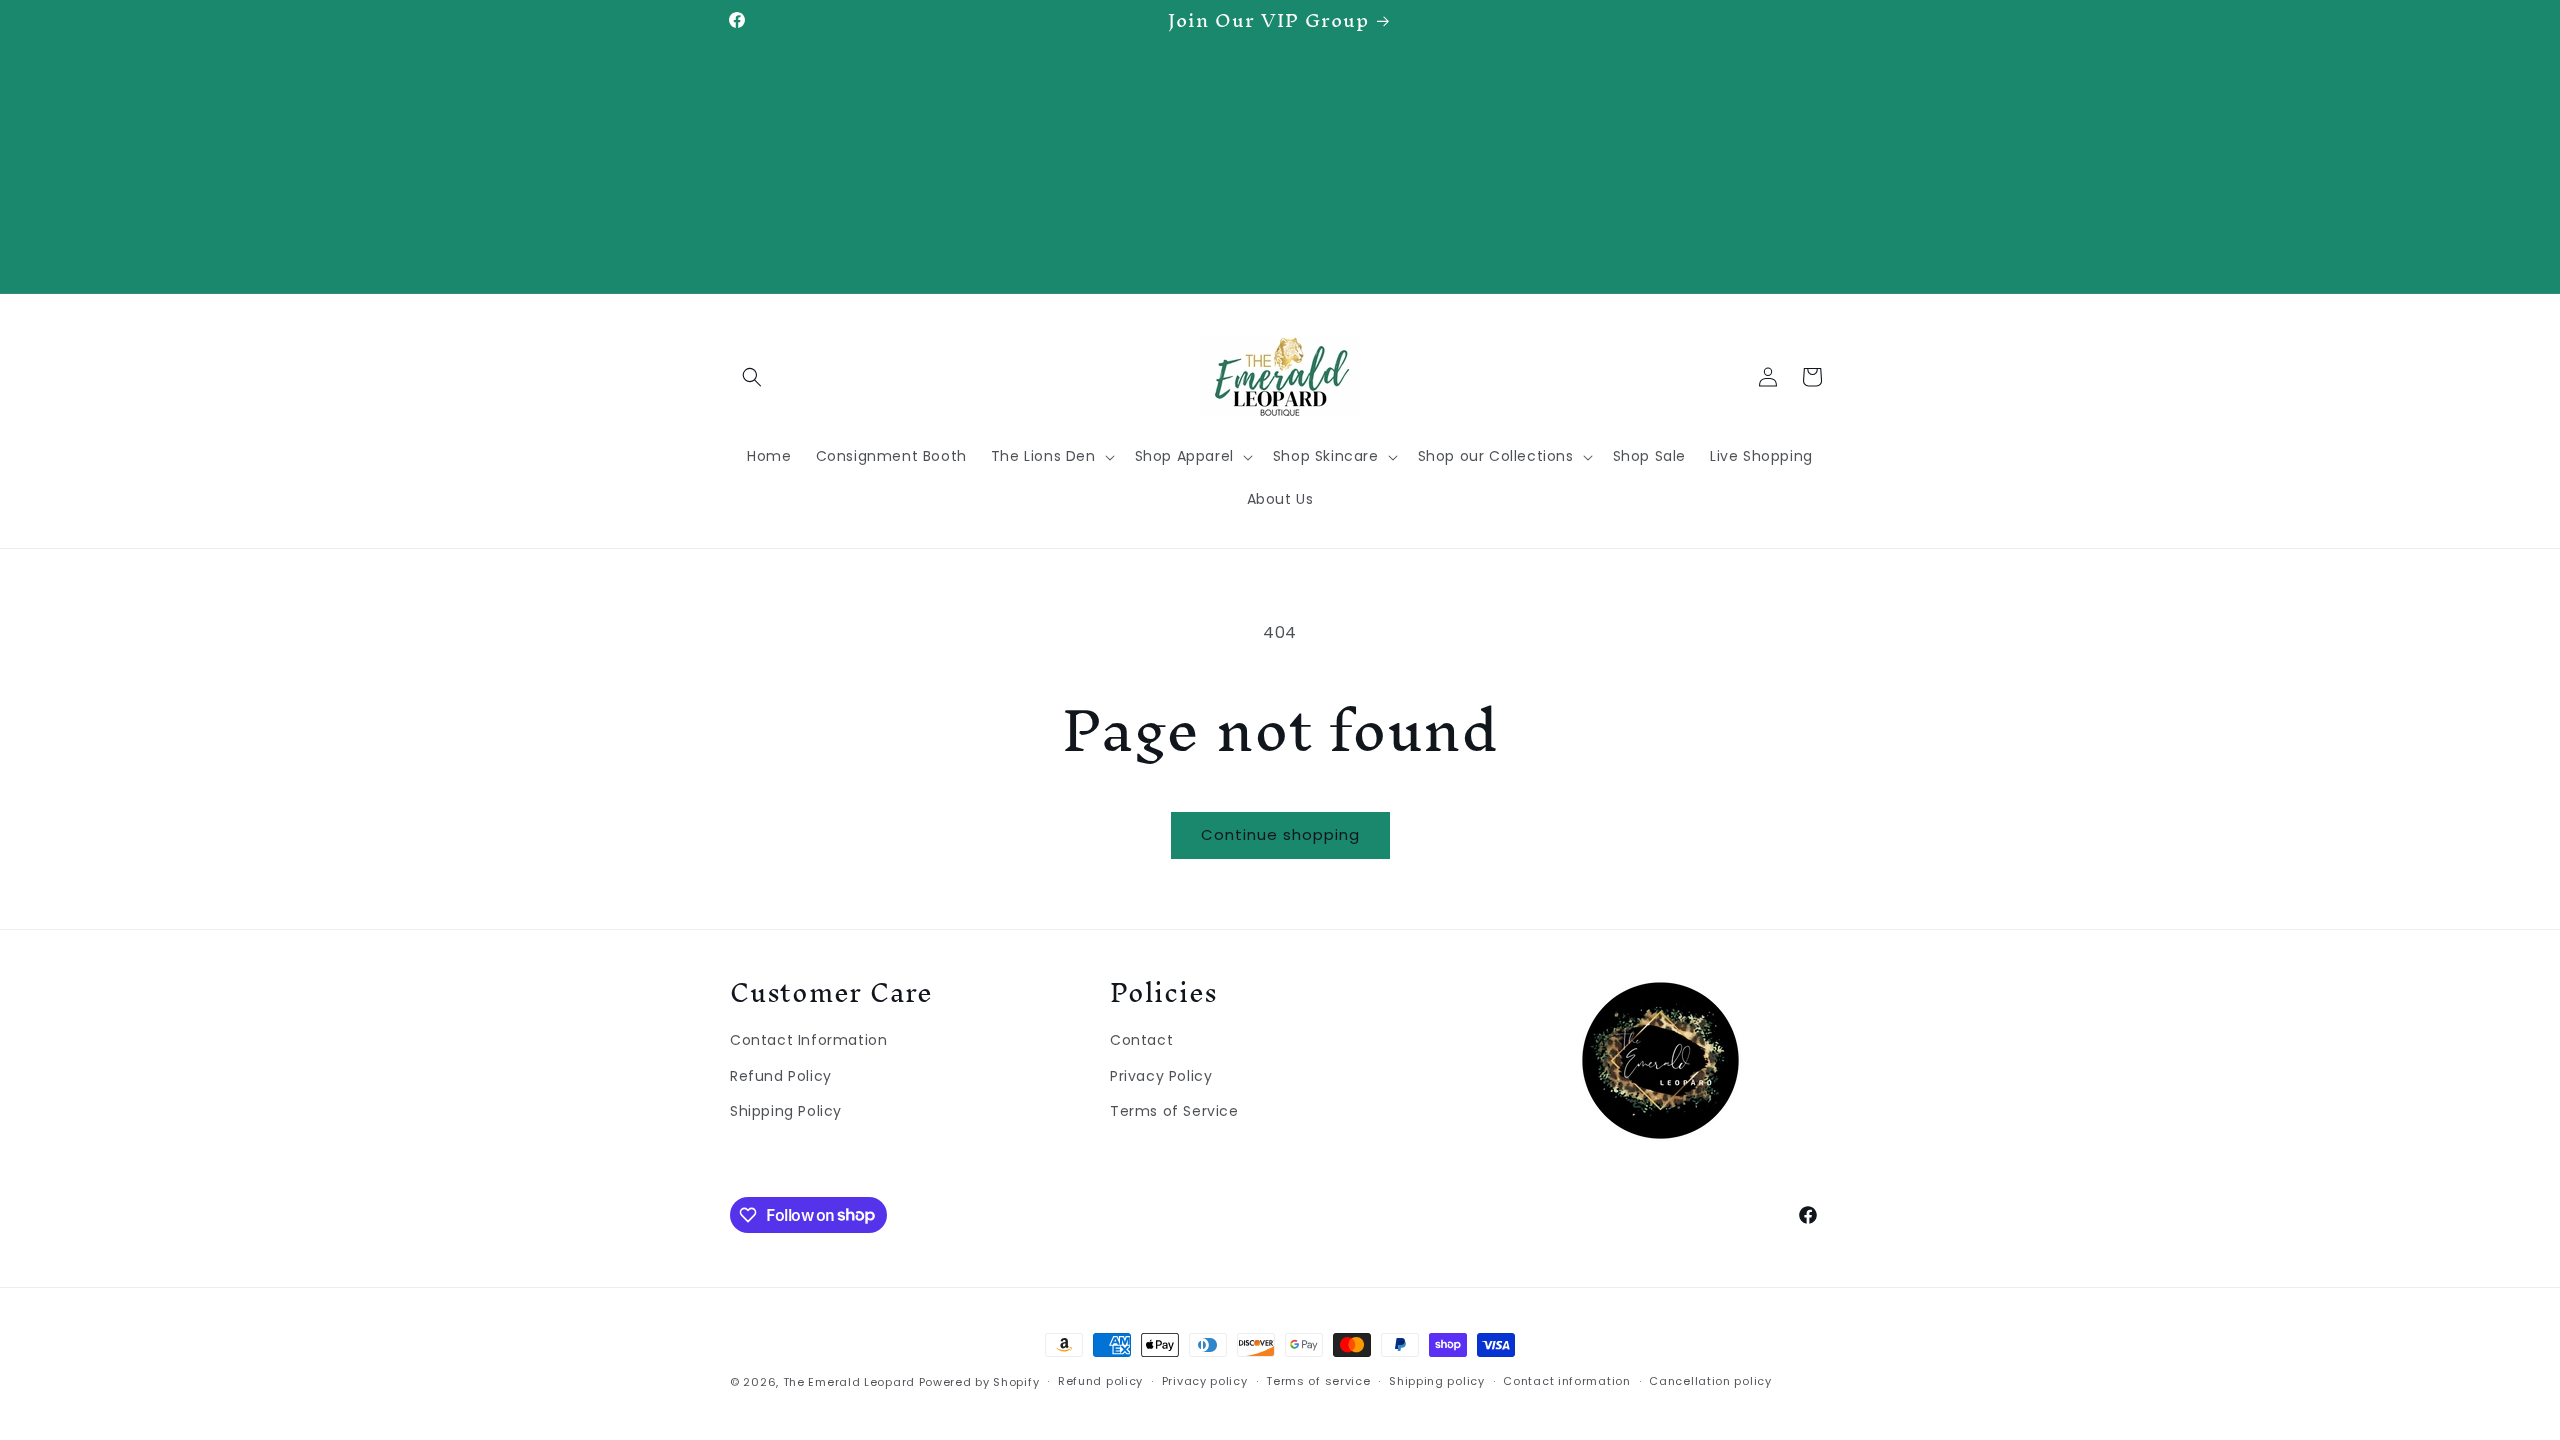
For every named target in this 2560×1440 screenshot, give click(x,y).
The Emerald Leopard (849, 1382)
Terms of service (1318, 1381)
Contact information (1566, 1381)
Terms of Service (1174, 1111)
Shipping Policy (786, 1111)
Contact (1141, 1040)
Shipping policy (1437, 1381)
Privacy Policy (1161, 1076)
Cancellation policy (1710, 1381)
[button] (752, 377)
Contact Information (808, 1040)
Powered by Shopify (979, 1382)
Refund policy (1100, 1381)
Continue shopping (1280, 834)
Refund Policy (781, 1076)
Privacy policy (1205, 1381)
